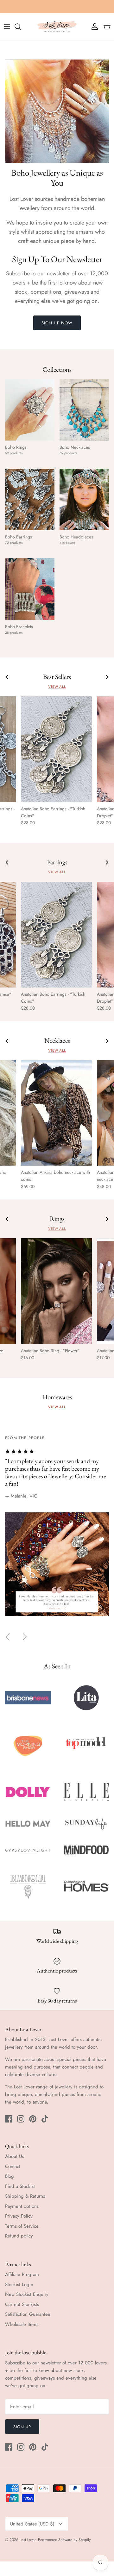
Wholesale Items (22, 2324)
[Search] (21, 27)
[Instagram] (21, 2119)
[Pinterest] (33, 2119)
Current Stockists (22, 2304)
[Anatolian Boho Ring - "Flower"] (56, 1291)
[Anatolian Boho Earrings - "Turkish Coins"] (56, 749)
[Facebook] (9, 2119)
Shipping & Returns (25, 2196)
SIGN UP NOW (57, 323)
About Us (14, 2156)
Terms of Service (22, 2226)
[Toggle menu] (7, 27)
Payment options (22, 2206)
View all (57, 687)
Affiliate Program (22, 2274)
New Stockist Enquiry (27, 2294)
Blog (9, 2176)
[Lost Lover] (57, 27)
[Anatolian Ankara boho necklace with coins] (56, 1113)
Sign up (22, 2427)
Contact (13, 2166)
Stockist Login (19, 2285)
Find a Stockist (20, 2186)
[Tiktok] (45, 2119)
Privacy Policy (19, 2216)
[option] (57, 1532)
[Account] (93, 27)
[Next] (25, 1637)
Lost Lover (28, 2540)
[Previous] (8, 1637)
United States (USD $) (32, 2524)
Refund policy (19, 2236)
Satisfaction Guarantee (28, 2314)
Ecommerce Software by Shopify (64, 2540)
